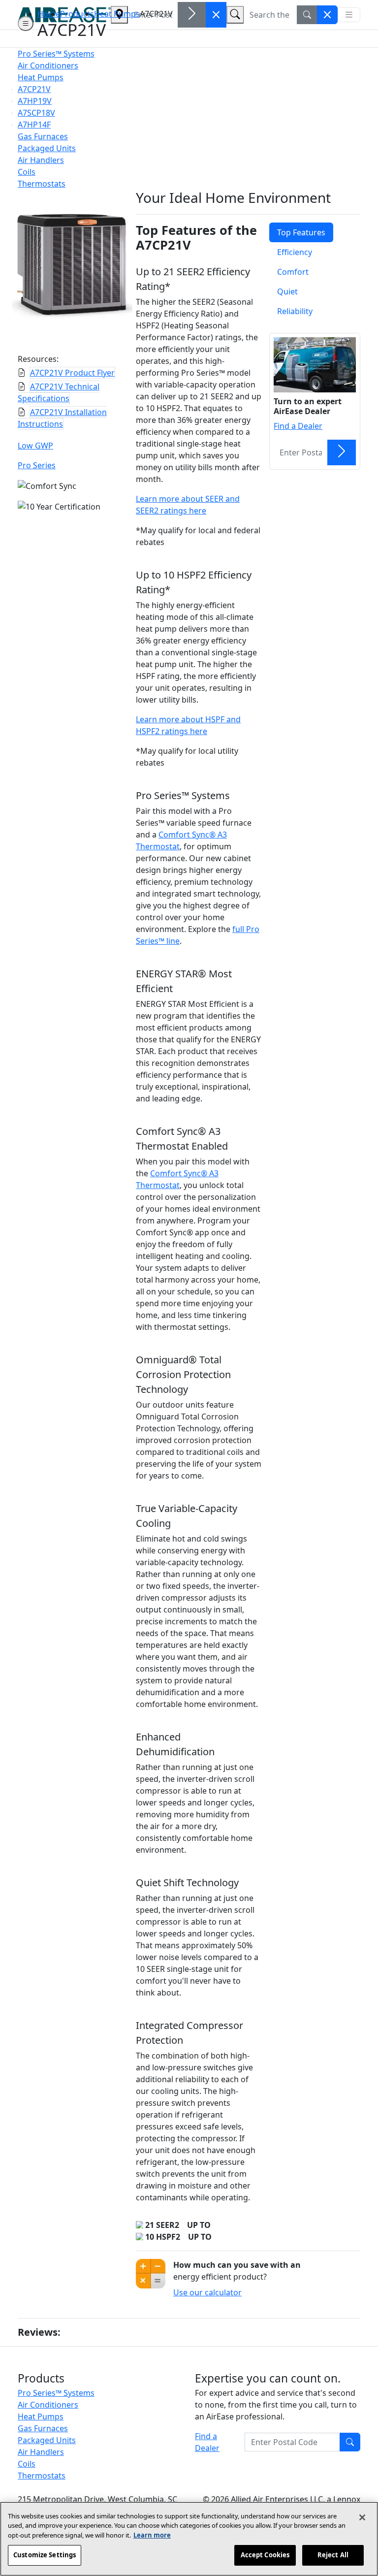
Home (49, 14)
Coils (27, 2464)
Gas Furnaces (43, 2428)
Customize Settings (45, 2555)
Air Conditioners (48, 2405)
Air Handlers (41, 2452)
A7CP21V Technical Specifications (59, 392)
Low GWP (35, 446)
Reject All (333, 2555)
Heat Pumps (117, 14)
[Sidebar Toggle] (26, 24)
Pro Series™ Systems (56, 2393)
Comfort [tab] (293, 272)
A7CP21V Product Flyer (72, 373)
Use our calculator (207, 2292)
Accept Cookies (265, 2555)
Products (77, 14)
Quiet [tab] (287, 291)
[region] (189, 2539)
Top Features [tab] (301, 232)
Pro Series (37, 465)
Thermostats (42, 2476)
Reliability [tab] (295, 311)
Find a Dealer (298, 426)
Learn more (152, 2535)
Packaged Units (47, 2440)
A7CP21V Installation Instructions (62, 418)
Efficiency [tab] (295, 252)
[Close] (362, 2517)
